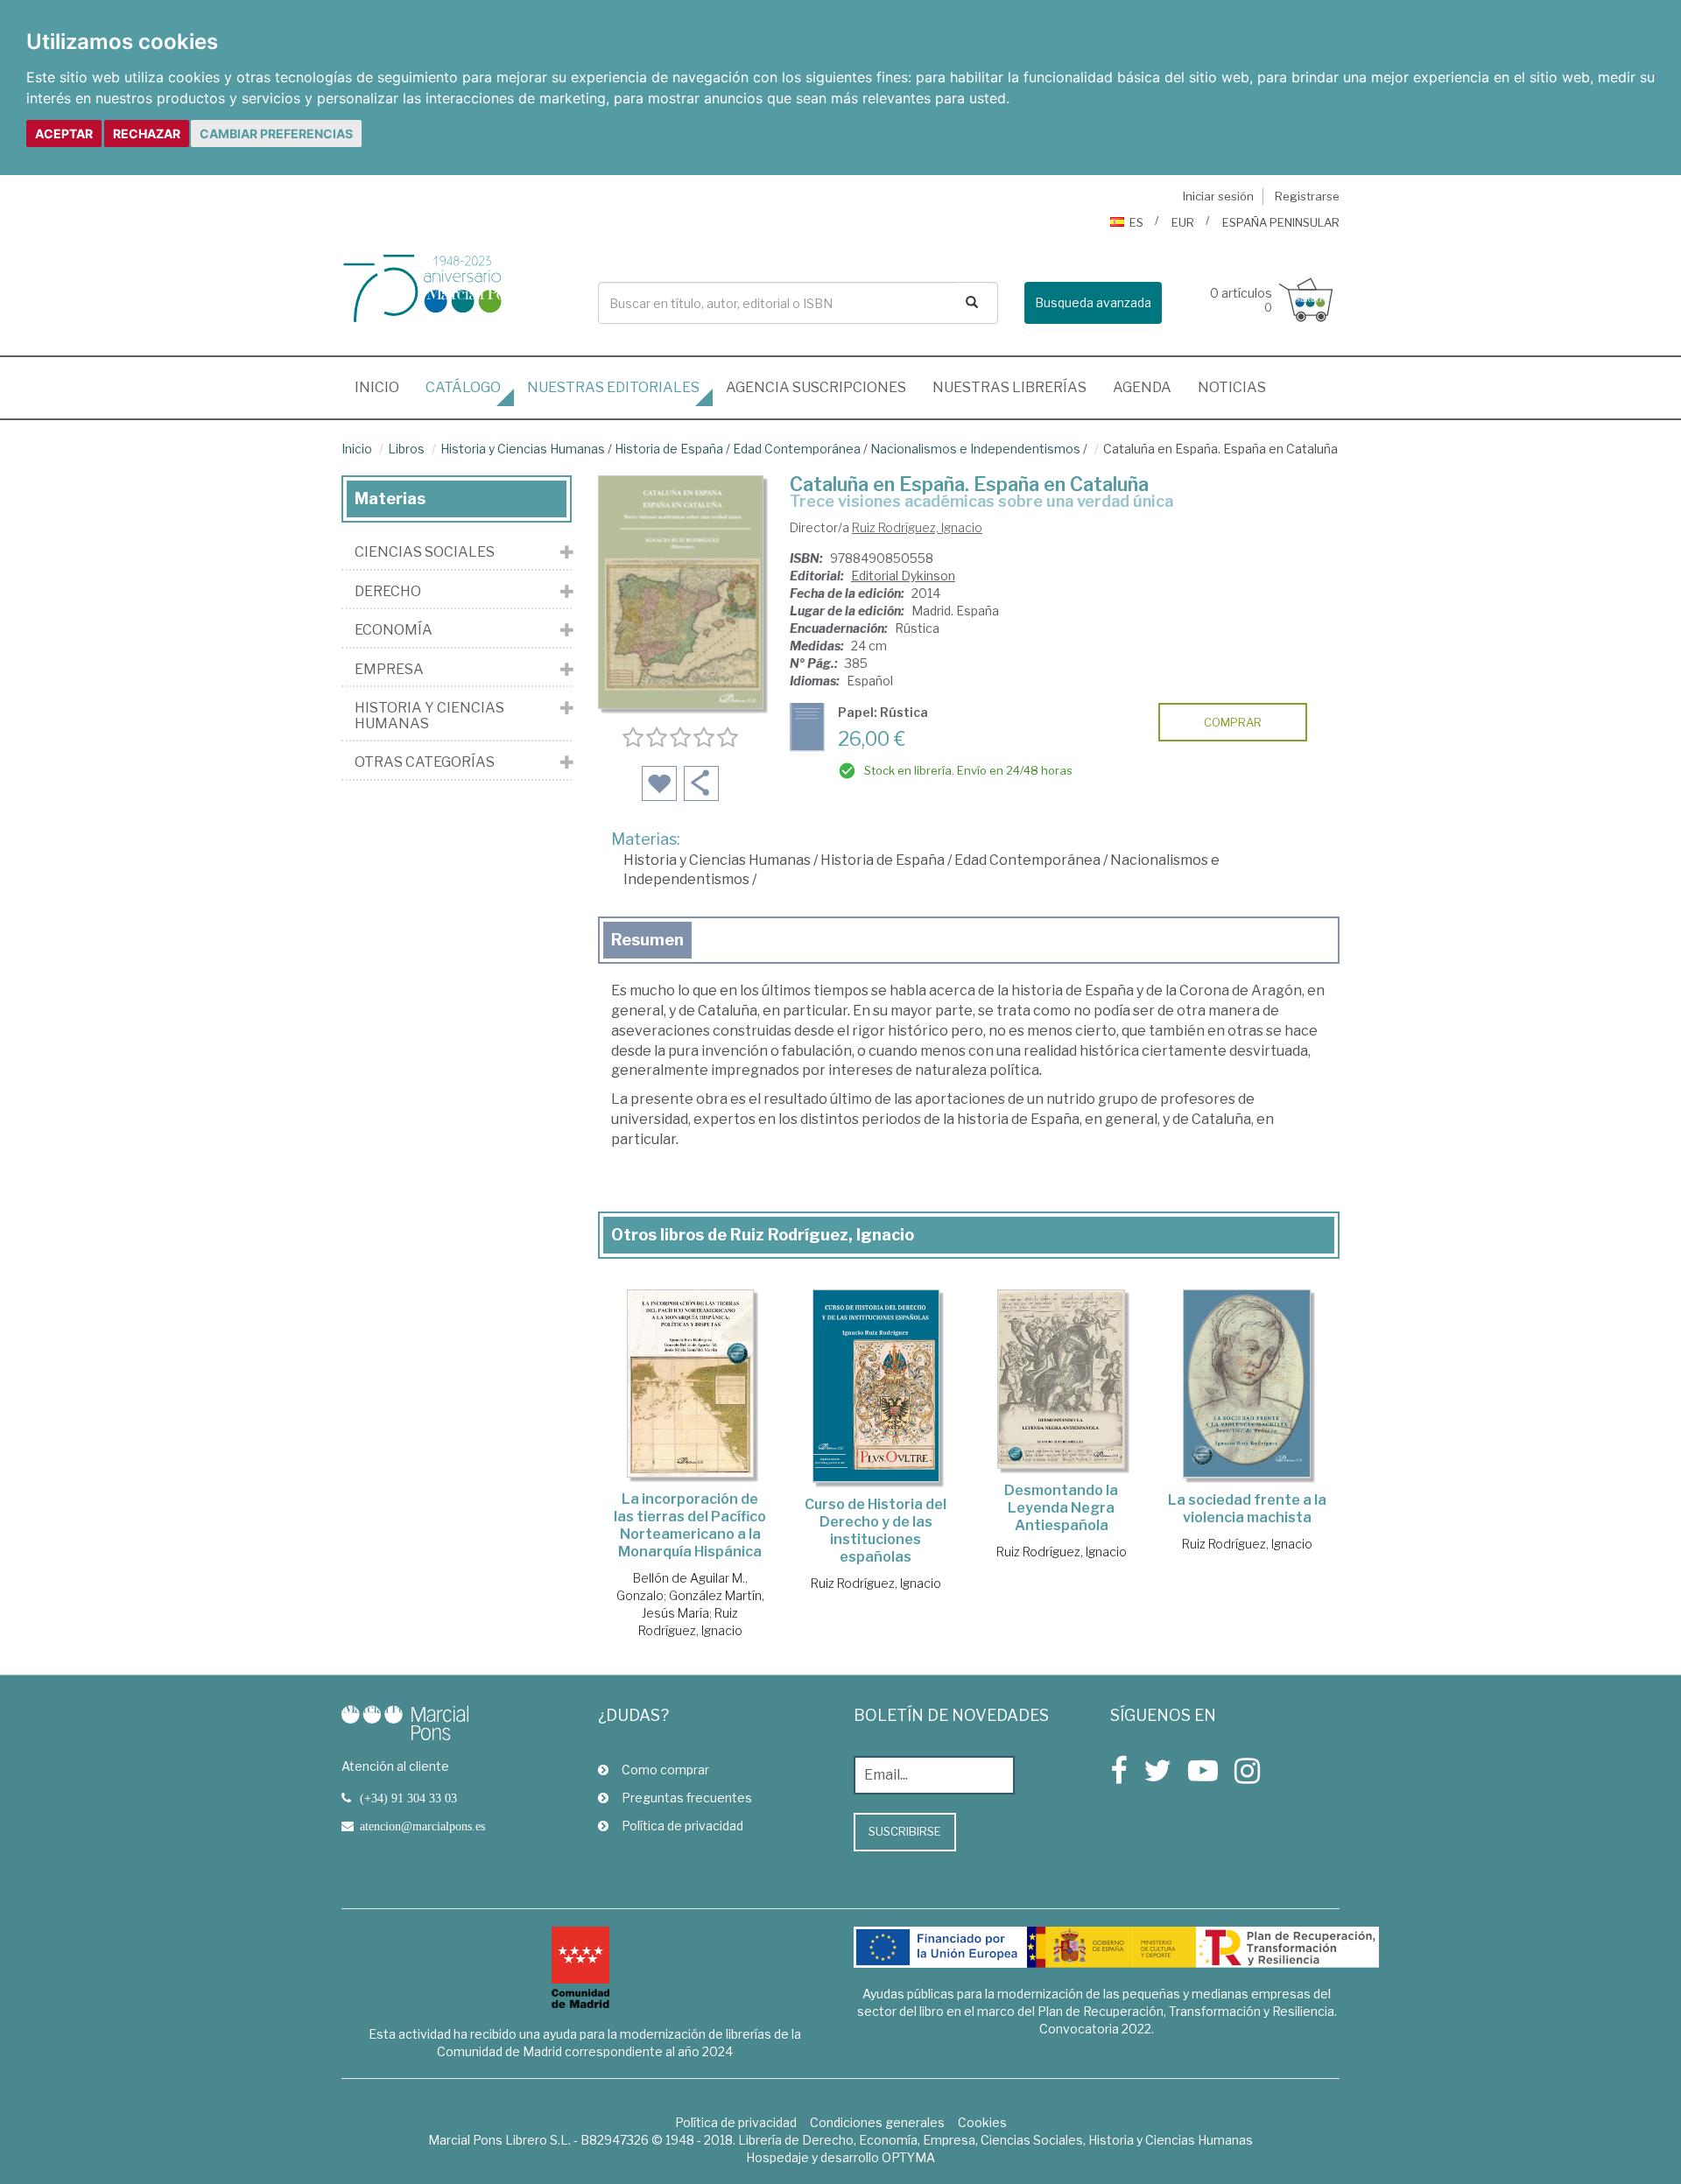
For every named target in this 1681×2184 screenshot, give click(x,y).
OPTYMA (908, 2157)
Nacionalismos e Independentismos (975, 449)
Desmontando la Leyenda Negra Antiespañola (1061, 1508)
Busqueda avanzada (1093, 302)
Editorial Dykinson (903, 576)
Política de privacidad (682, 1826)
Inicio (383, 387)
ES (1136, 222)
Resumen (647, 940)
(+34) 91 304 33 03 (408, 1798)
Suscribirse (905, 1831)
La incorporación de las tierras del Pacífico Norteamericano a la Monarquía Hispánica (690, 1525)
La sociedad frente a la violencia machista (1247, 1509)
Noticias (1232, 387)
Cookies (982, 2122)
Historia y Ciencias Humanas (523, 449)
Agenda (1142, 387)
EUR (1183, 222)
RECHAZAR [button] (147, 133)
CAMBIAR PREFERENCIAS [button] (276, 133)
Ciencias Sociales (425, 552)
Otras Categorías (425, 762)
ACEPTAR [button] (64, 133)
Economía (394, 630)
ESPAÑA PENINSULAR (1281, 222)
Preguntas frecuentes (687, 1798)
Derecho (388, 592)
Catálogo (463, 387)
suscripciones (816, 387)
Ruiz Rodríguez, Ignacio (917, 527)
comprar (1233, 722)
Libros (406, 449)
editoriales (613, 387)
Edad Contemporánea (797, 449)
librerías (1009, 387)
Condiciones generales (877, 2122)
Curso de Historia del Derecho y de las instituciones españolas (876, 1531)
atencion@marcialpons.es (422, 1826)
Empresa (389, 670)
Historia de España (669, 449)
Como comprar (665, 1770)
